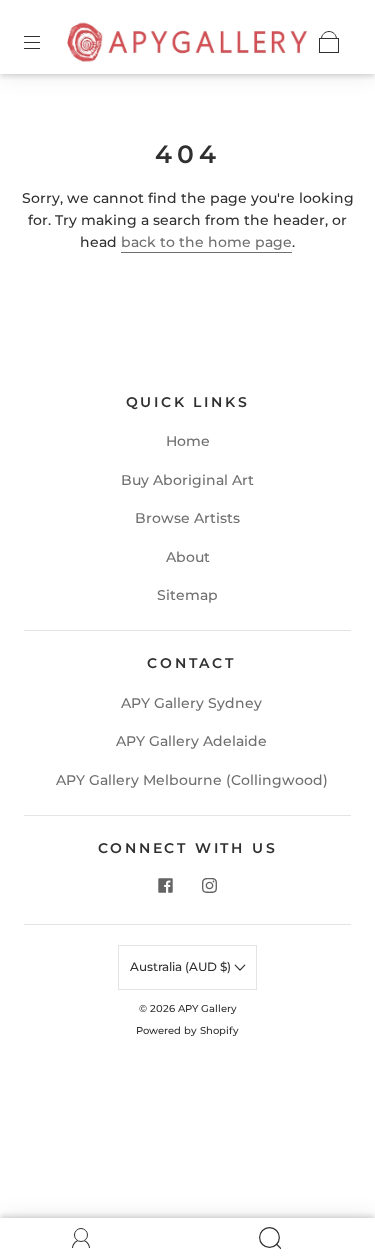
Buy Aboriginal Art (187, 480)
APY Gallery (207, 1008)
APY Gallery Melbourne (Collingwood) (192, 780)
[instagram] (210, 886)
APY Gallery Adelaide (191, 741)
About (188, 557)
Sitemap (187, 595)
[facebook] (166, 886)
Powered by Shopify (187, 1030)
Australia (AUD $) (182, 966)
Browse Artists (187, 518)
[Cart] (329, 42)
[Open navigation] (46, 42)
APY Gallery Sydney (191, 703)
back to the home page (206, 242)
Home (188, 441)
